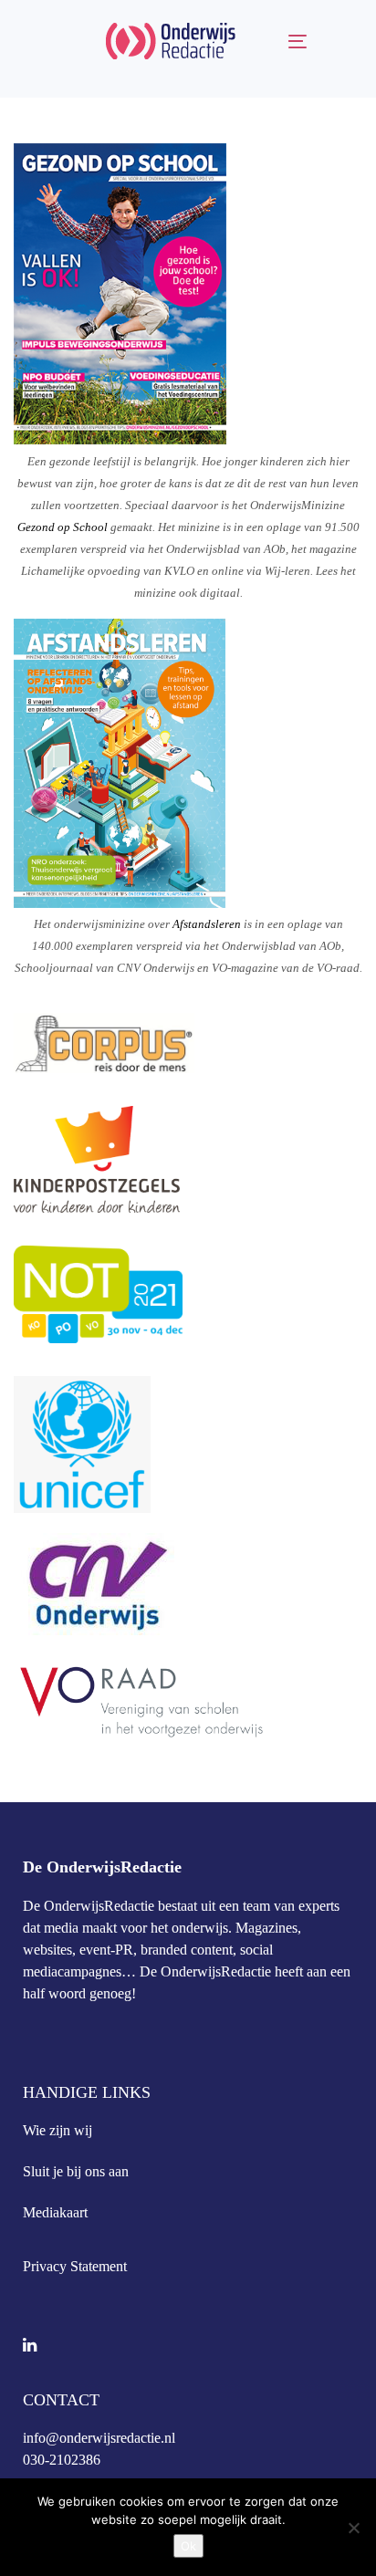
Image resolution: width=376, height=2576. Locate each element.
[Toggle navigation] (279, 42)
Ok (188, 2546)
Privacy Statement (75, 2266)
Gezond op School (63, 527)
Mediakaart (55, 2212)
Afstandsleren (207, 924)
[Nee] (353, 2528)
